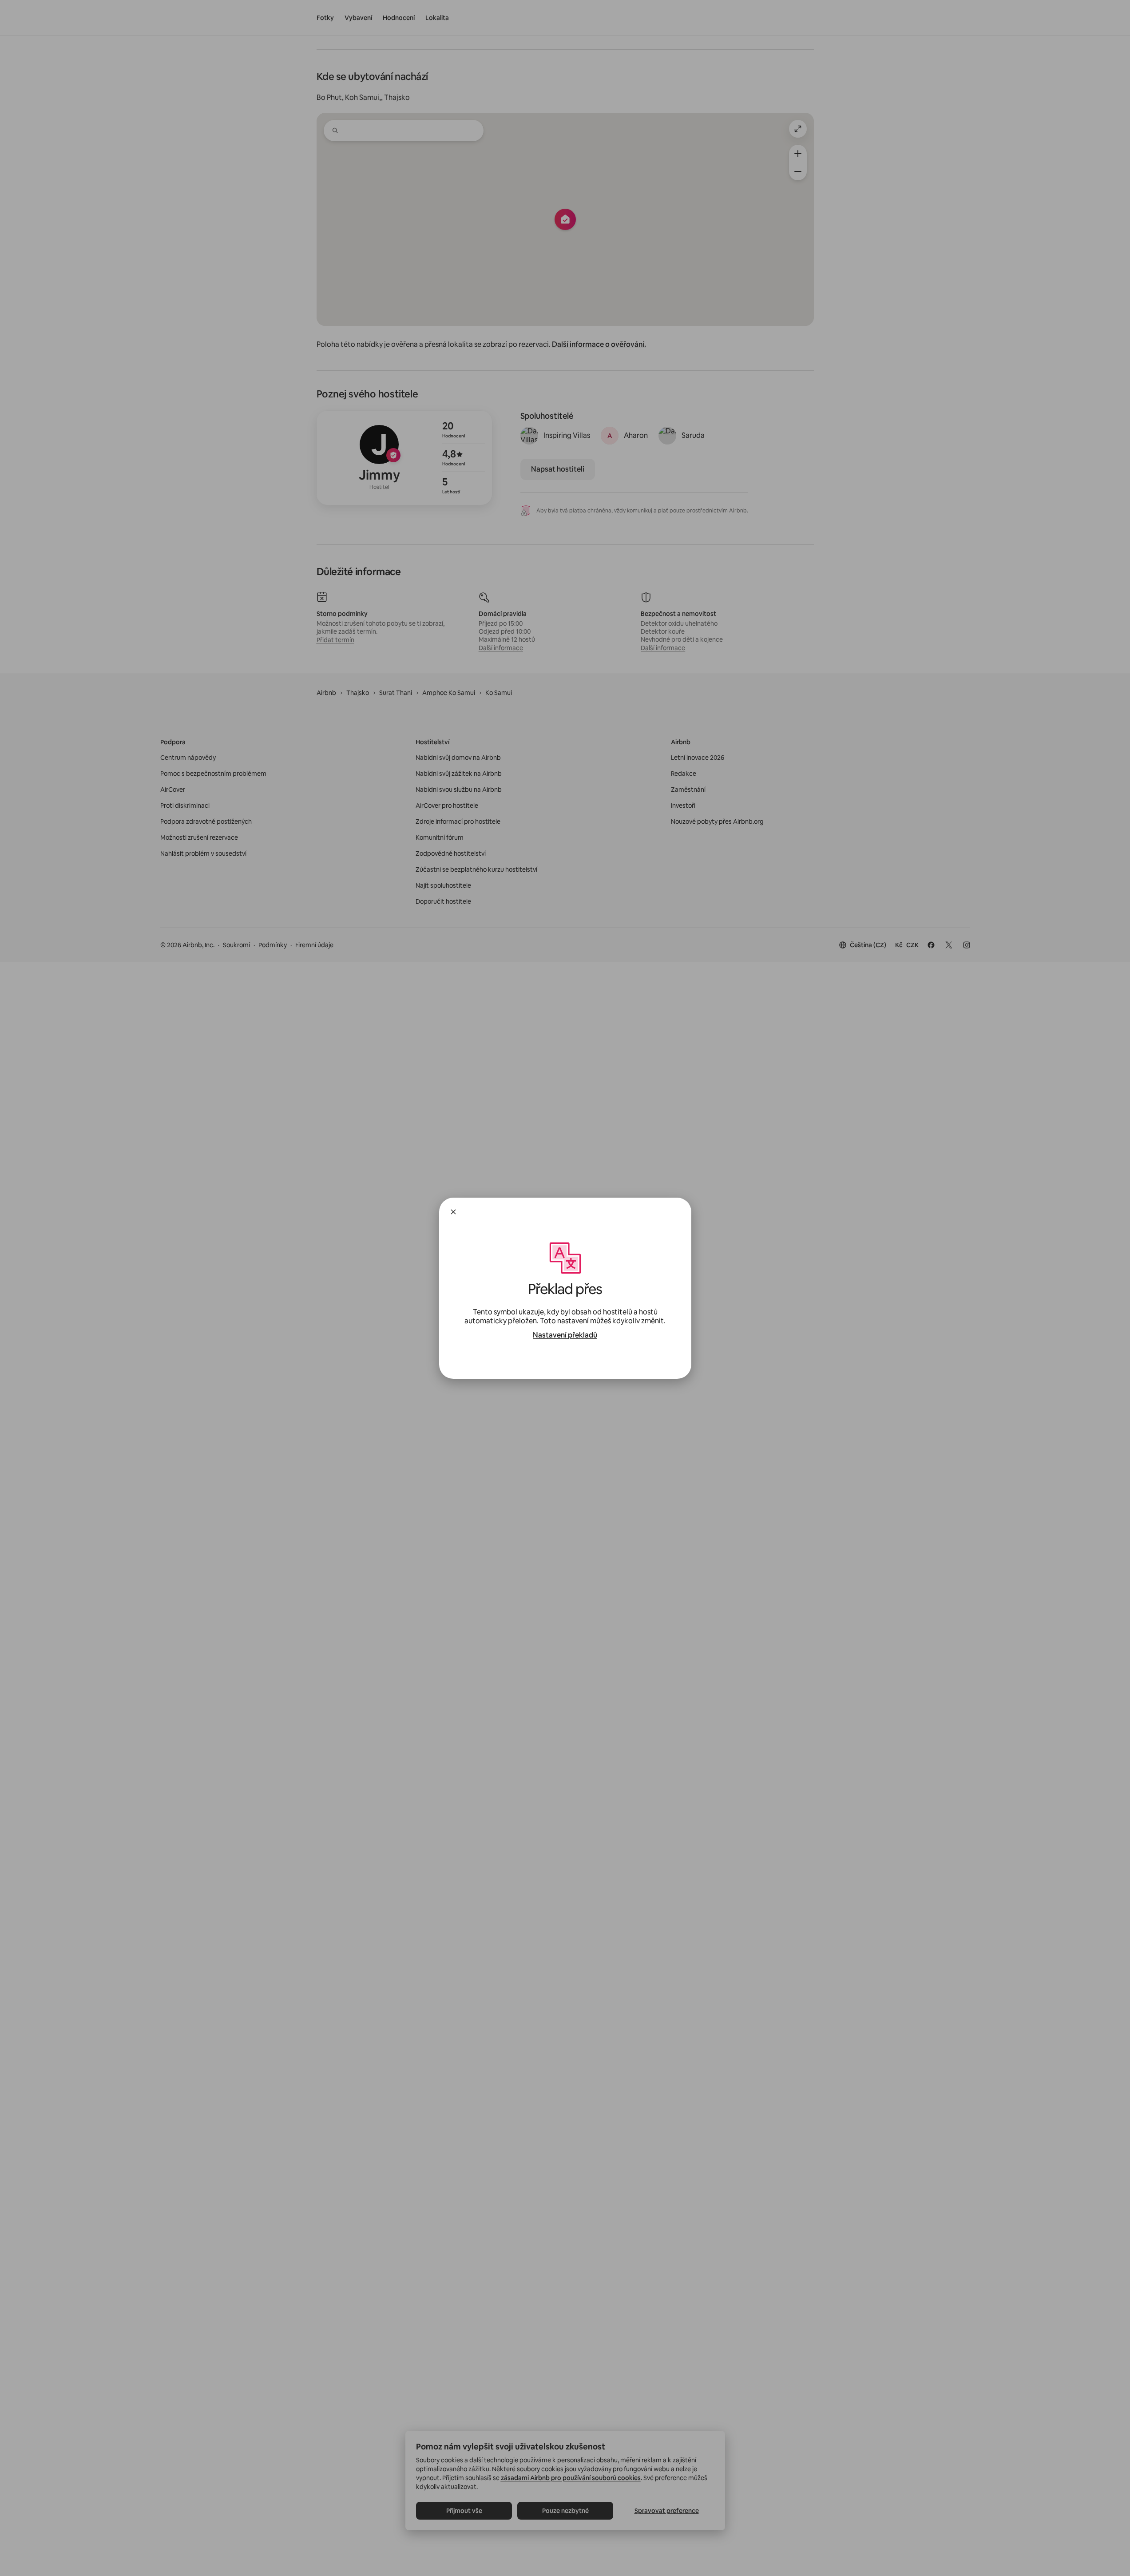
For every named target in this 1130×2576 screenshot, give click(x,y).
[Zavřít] (453, 1212)
